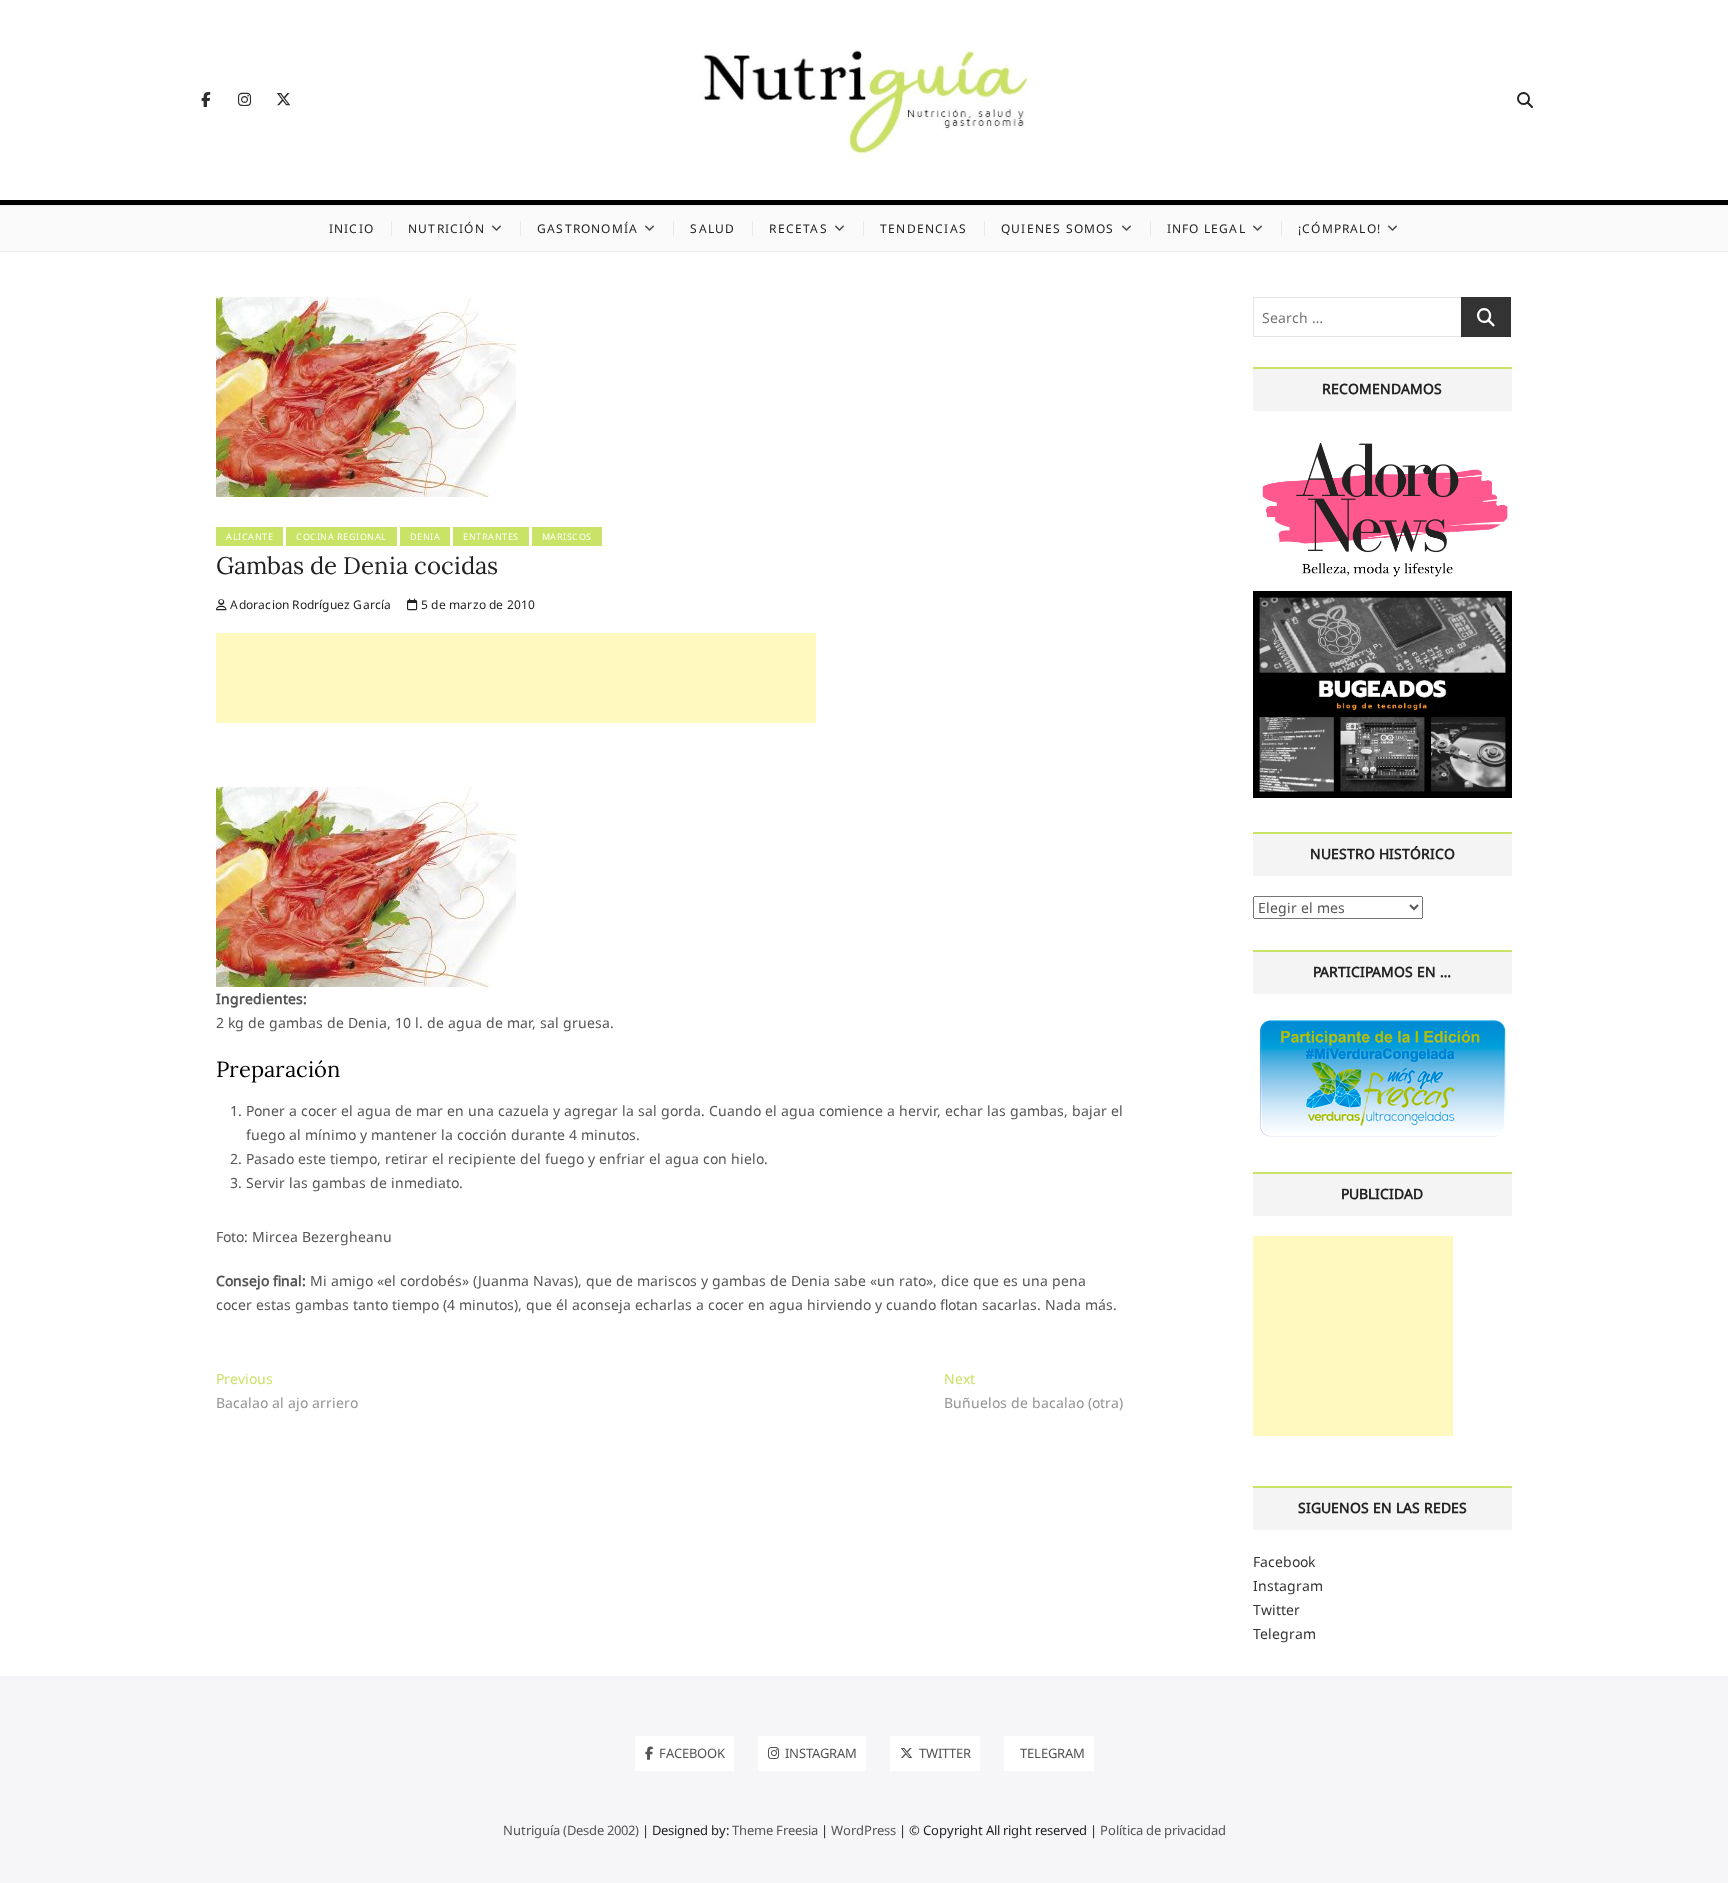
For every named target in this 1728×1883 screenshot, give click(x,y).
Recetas (798, 228)
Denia (425, 536)
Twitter (1276, 1609)
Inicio (351, 228)
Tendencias (923, 228)
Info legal (1206, 228)
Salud (712, 228)
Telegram (1284, 1633)
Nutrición (446, 228)
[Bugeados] (1382, 598)
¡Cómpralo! (1339, 228)
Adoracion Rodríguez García (309, 604)
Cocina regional (341, 536)
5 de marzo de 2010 (477, 604)
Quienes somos (1058, 228)
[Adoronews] (1382, 442)
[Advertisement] (516, 678)
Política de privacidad (1163, 1830)
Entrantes (491, 536)
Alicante (249, 536)
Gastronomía (587, 228)
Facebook (1284, 1561)
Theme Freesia (775, 1830)
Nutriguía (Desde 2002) (571, 1830)
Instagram (1288, 1585)
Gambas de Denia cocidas (357, 565)
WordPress (863, 1830)
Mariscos (567, 536)
